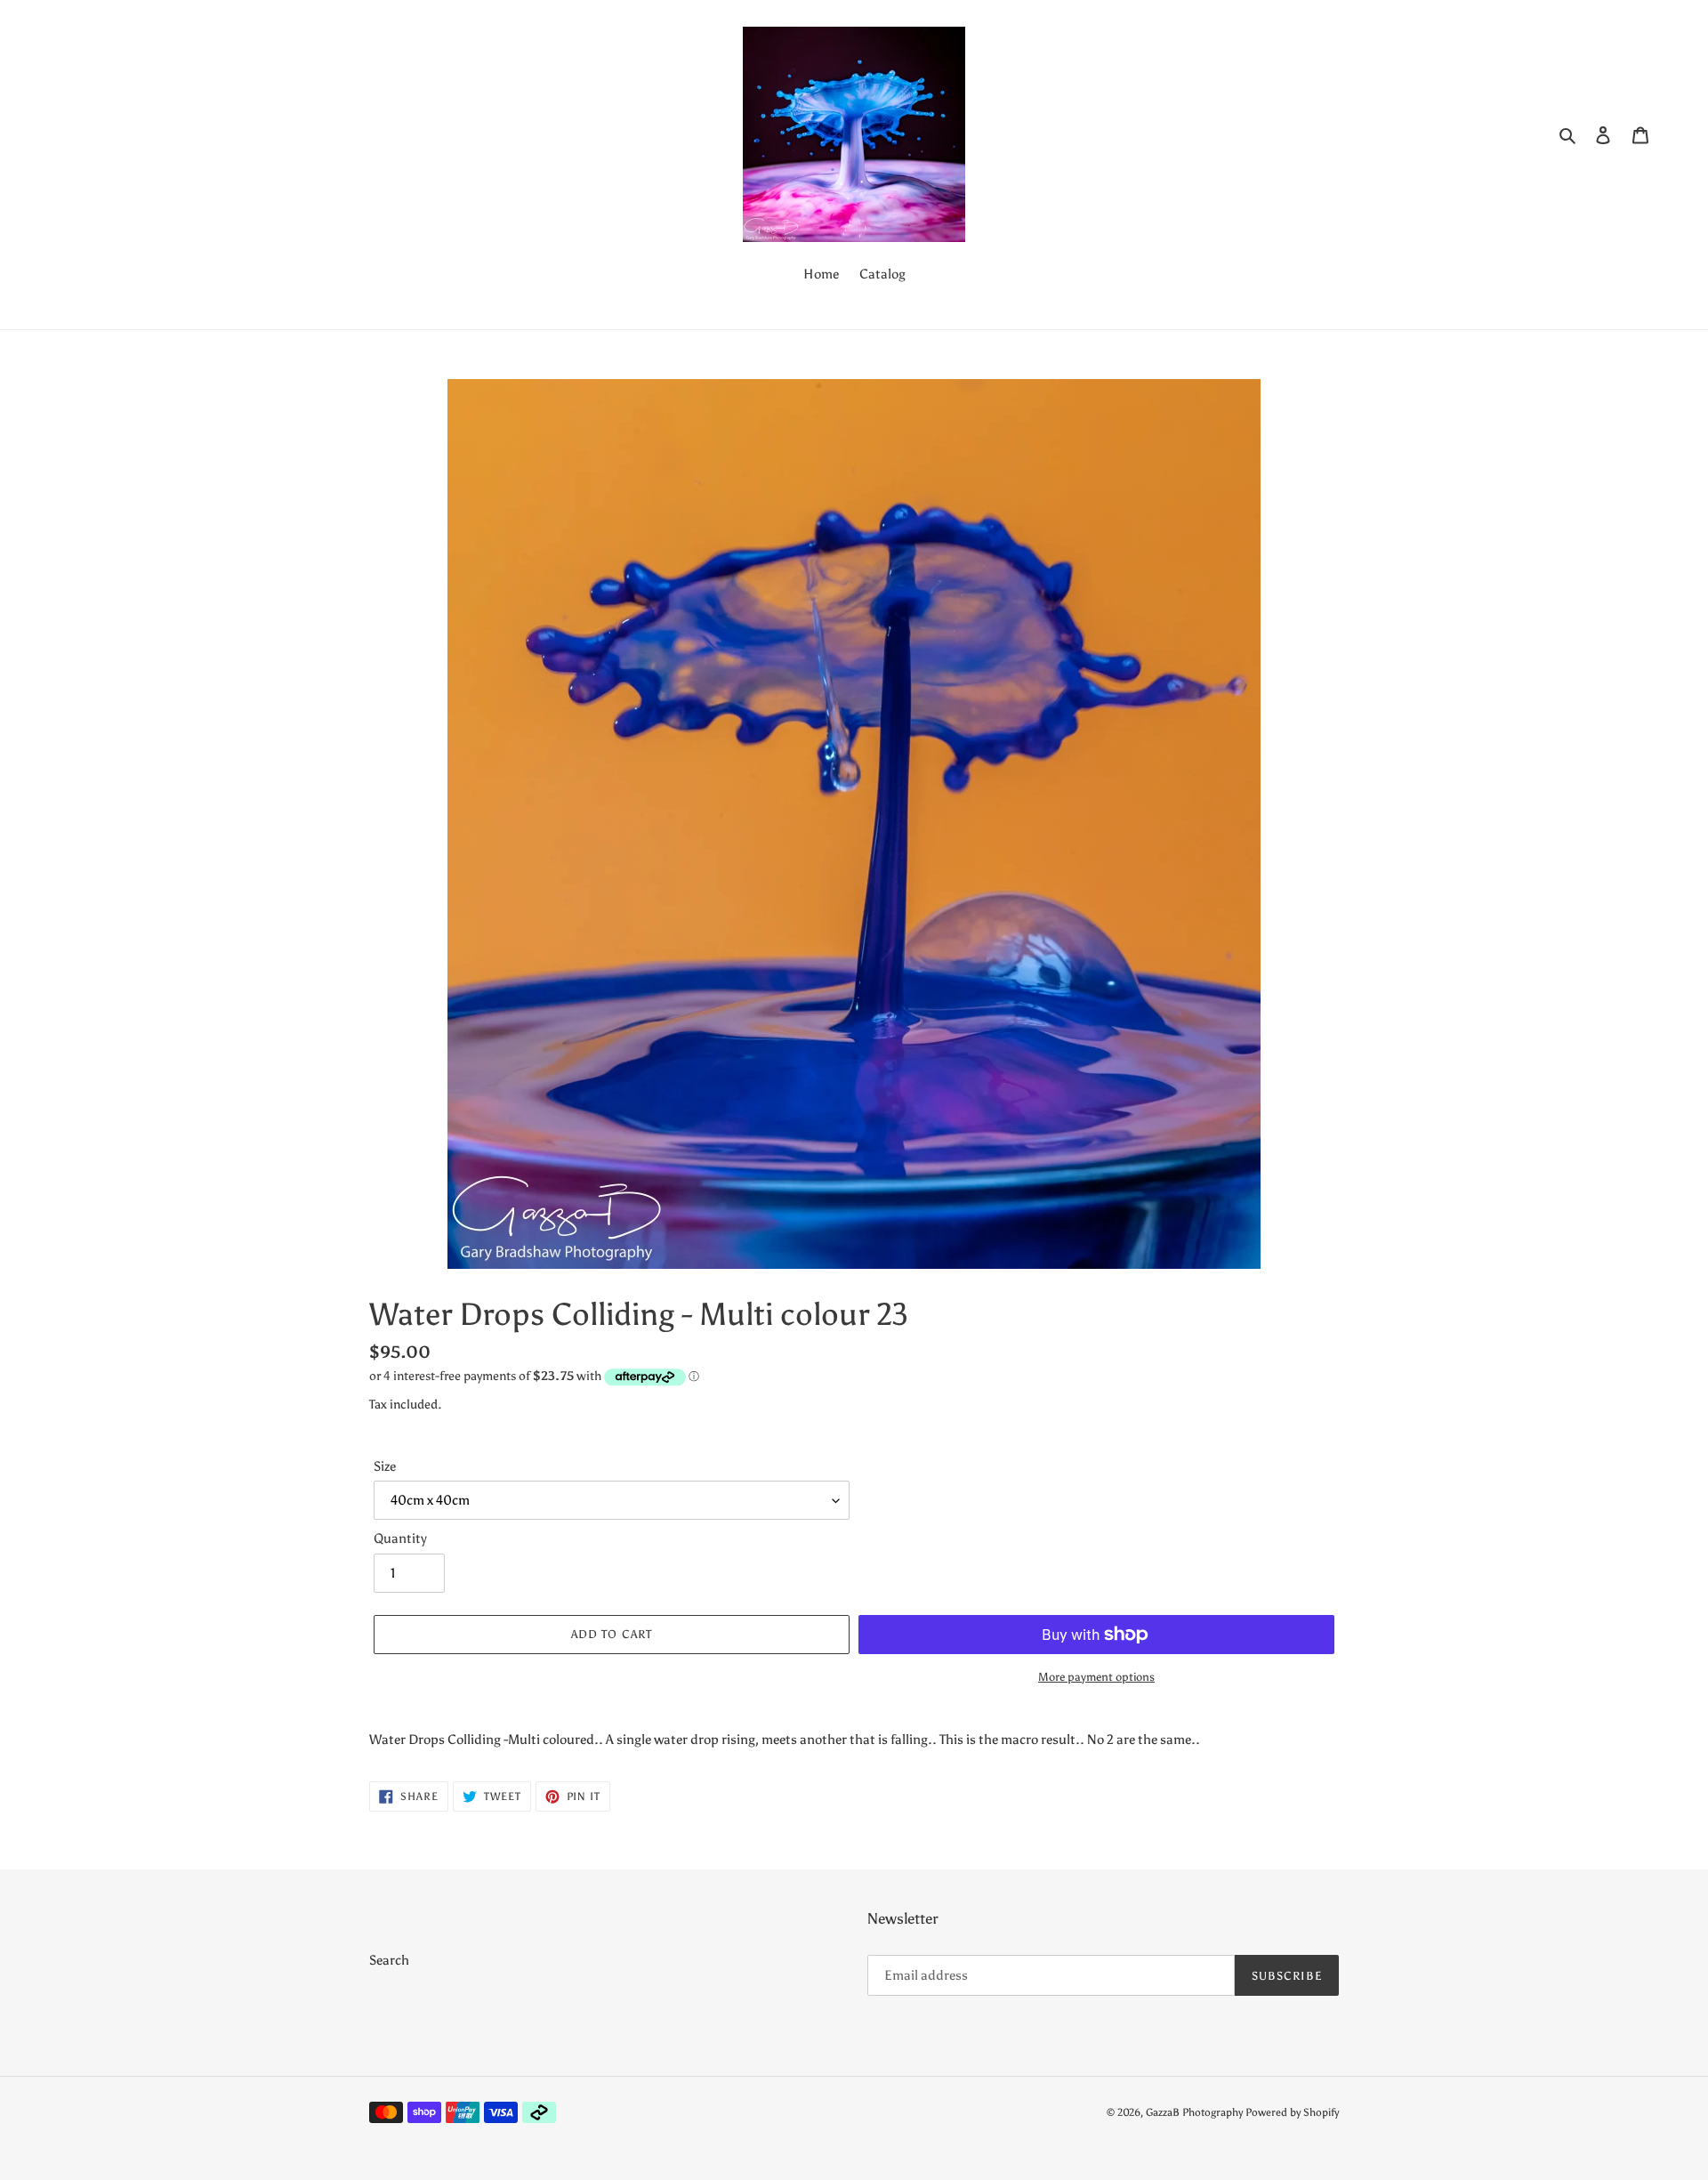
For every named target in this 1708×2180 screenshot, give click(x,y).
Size (385, 1466)
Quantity (400, 1538)
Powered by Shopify (1292, 2112)
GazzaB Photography (1194, 2112)
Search (389, 1960)
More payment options (1096, 1677)
